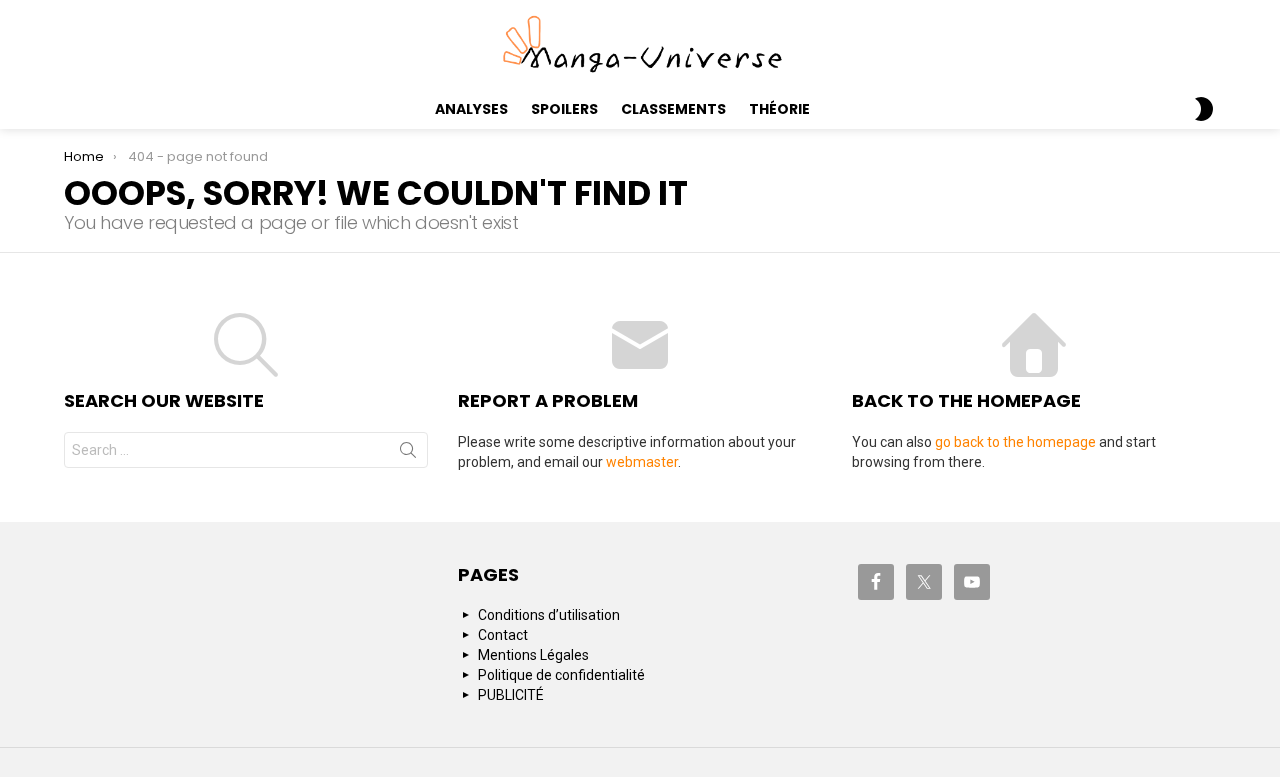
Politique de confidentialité (561, 675)
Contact (503, 635)
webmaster (642, 462)
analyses (471, 109)
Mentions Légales (533, 655)
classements (673, 109)
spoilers (564, 109)
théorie (779, 109)
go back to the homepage (1015, 442)
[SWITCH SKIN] (1204, 109)
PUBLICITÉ (511, 695)
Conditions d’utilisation (549, 615)
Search (408, 454)
